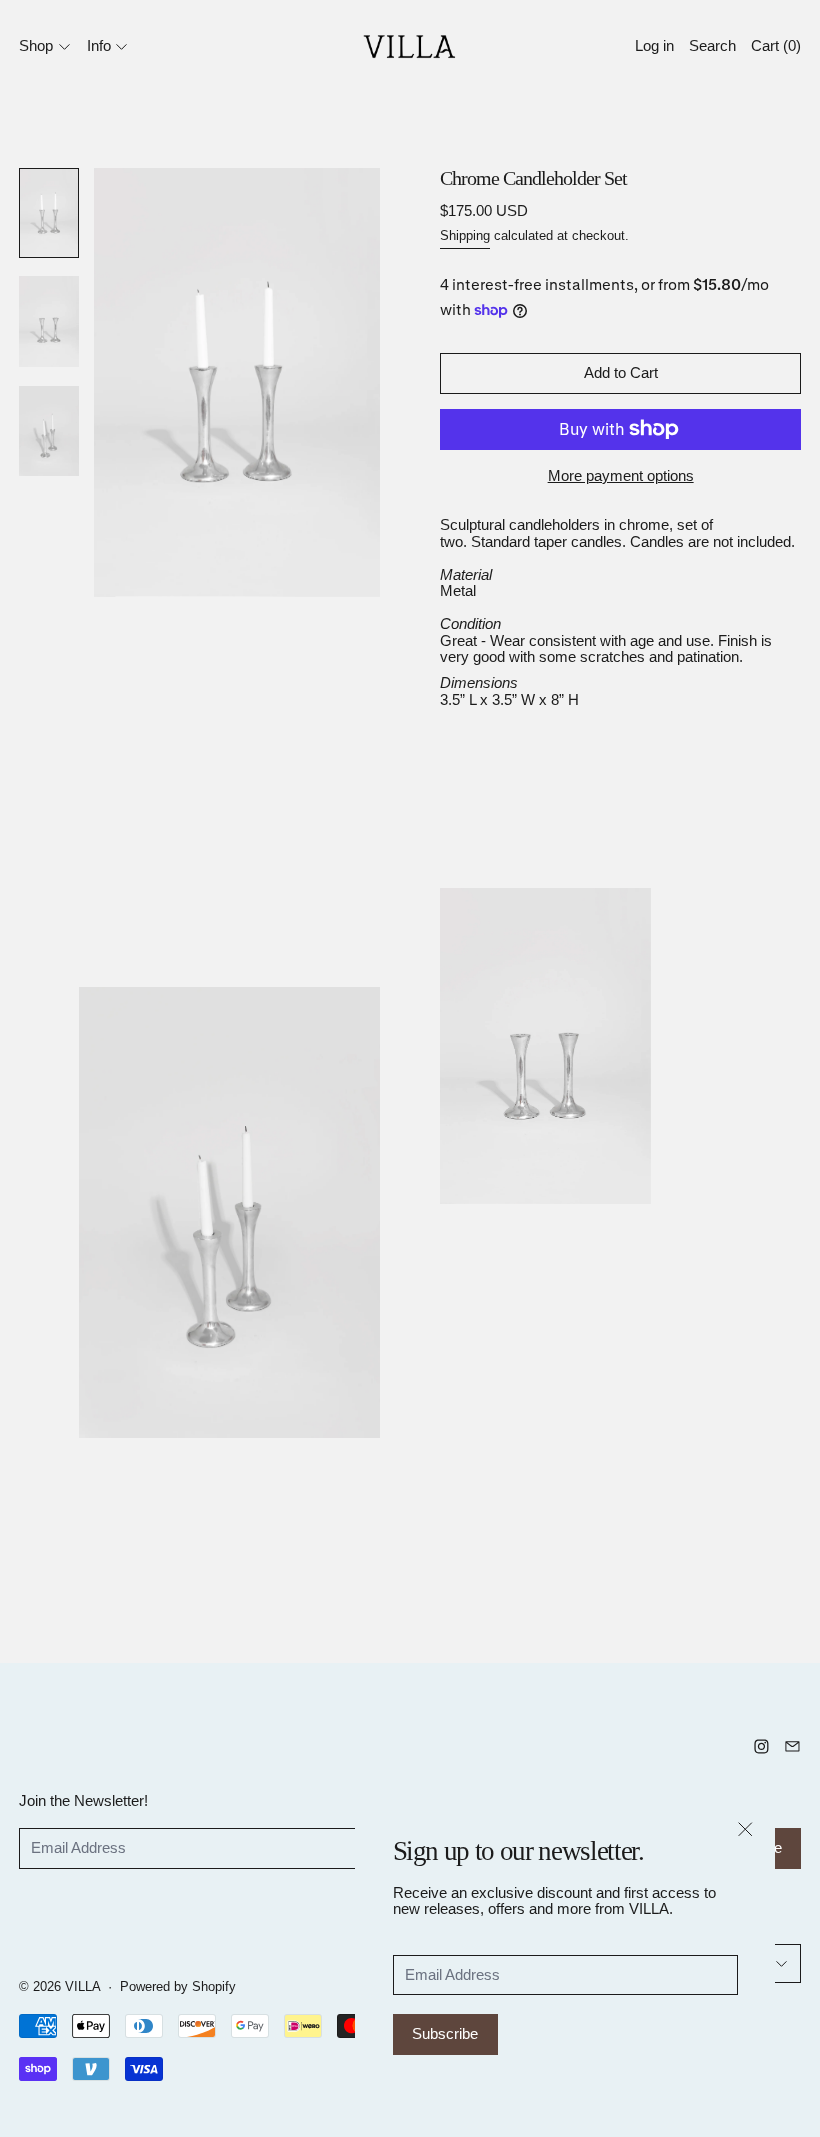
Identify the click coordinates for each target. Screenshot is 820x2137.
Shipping (465, 236)
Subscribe (445, 2033)
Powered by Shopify (178, 1987)
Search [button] (712, 45)
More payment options (621, 475)
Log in (654, 45)
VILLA (83, 1987)
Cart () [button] (776, 45)
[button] (49, 212)
